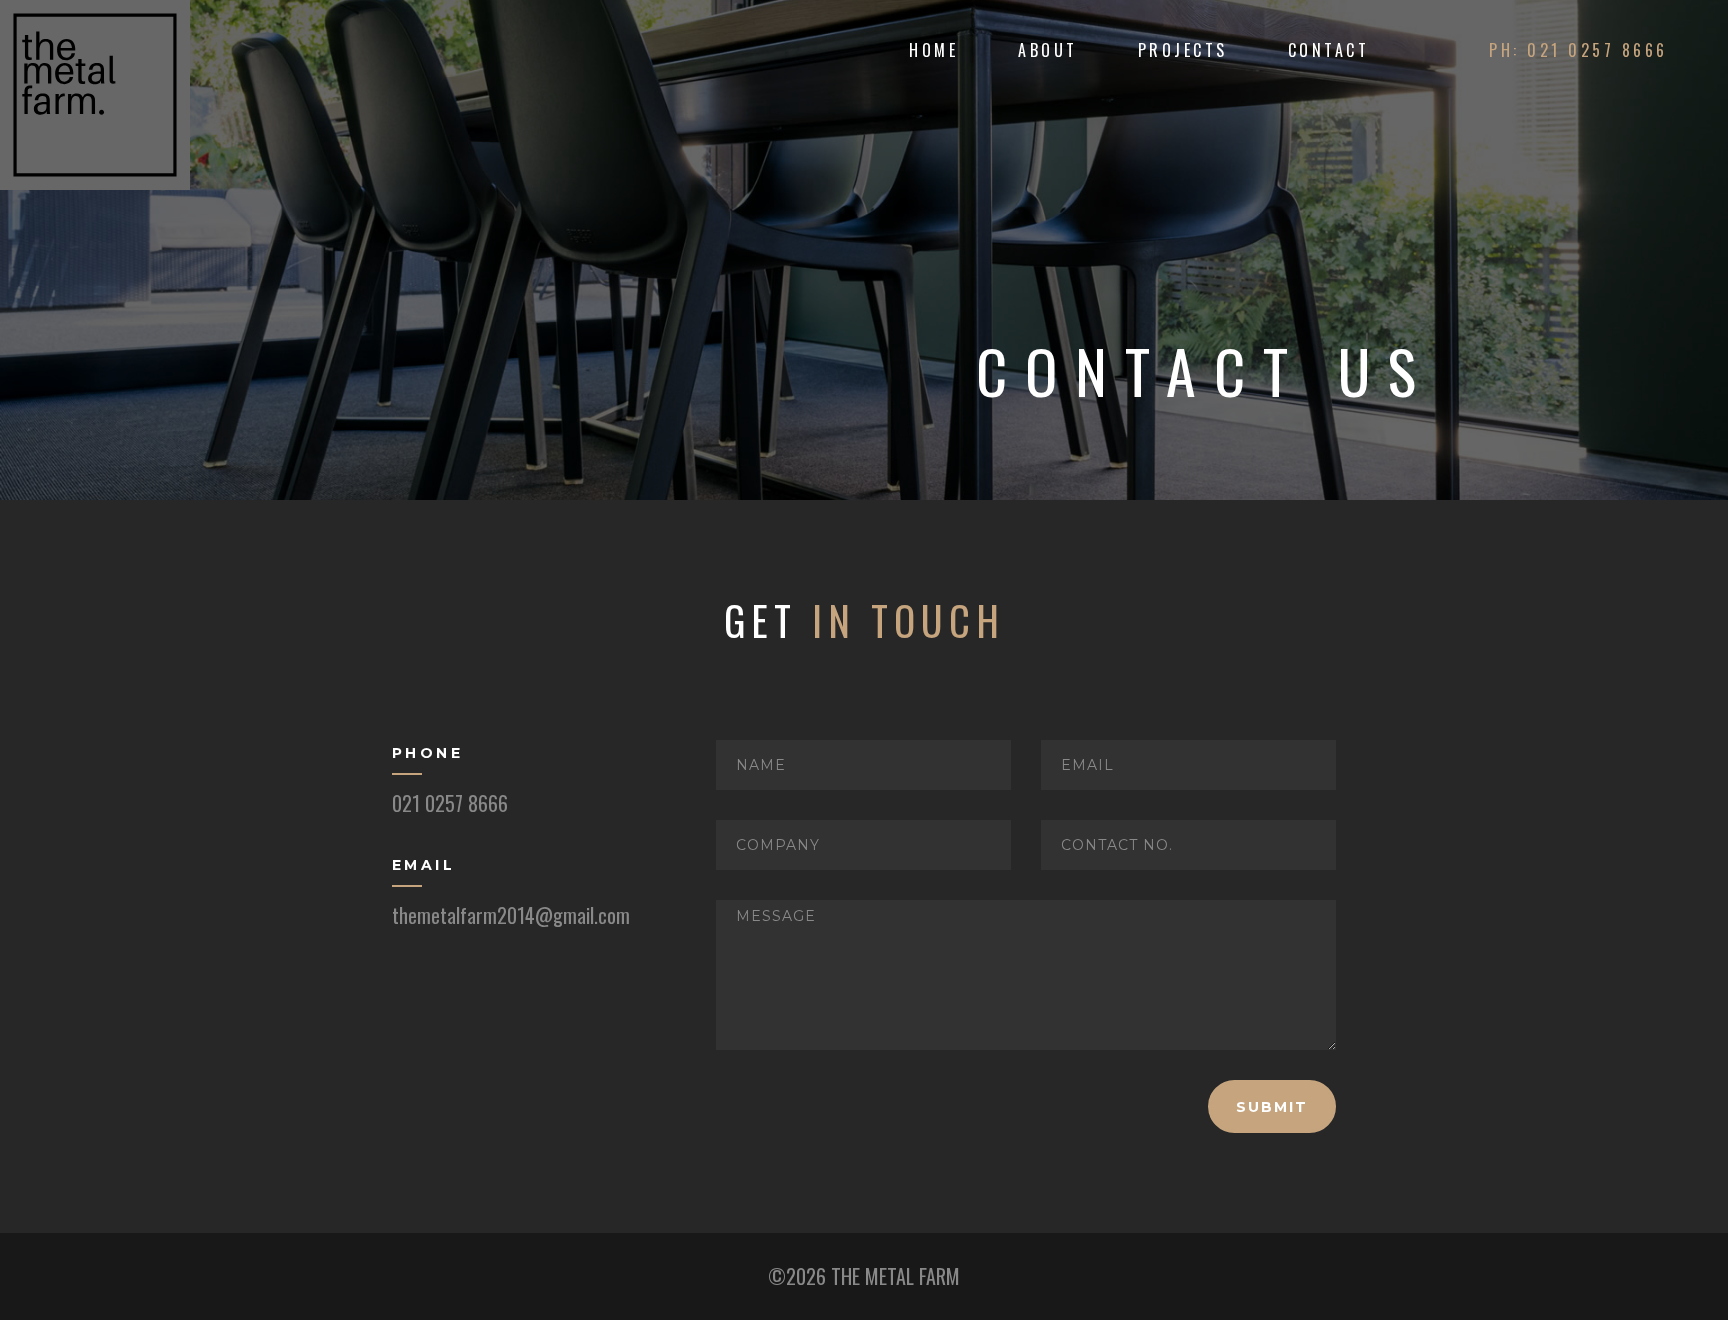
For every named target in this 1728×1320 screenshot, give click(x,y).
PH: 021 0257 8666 (1578, 50)
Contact (1329, 50)
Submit (1272, 1107)
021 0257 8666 (450, 803)
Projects (1183, 50)
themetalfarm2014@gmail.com (511, 915)
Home (933, 50)
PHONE (428, 753)
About (1048, 50)
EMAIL (424, 865)
